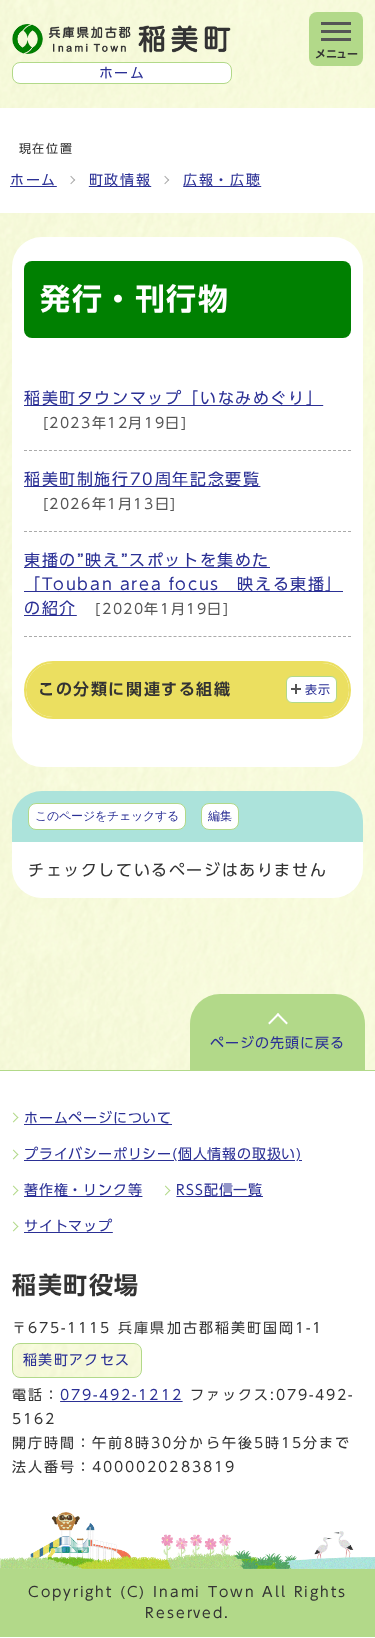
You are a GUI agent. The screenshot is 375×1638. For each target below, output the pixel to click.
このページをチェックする (107, 816)
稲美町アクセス (77, 1360)
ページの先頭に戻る (277, 1043)
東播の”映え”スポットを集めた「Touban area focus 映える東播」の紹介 (183, 584)
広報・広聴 (222, 180)
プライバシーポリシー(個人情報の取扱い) (163, 1154)
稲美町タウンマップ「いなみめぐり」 (173, 398)
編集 (220, 816)
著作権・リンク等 (83, 1190)
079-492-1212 (121, 1395)
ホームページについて (98, 1118)
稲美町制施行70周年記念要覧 (142, 479)
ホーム (33, 180)
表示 (318, 689)
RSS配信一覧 (219, 1190)
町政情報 (120, 180)
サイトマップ (68, 1226)
